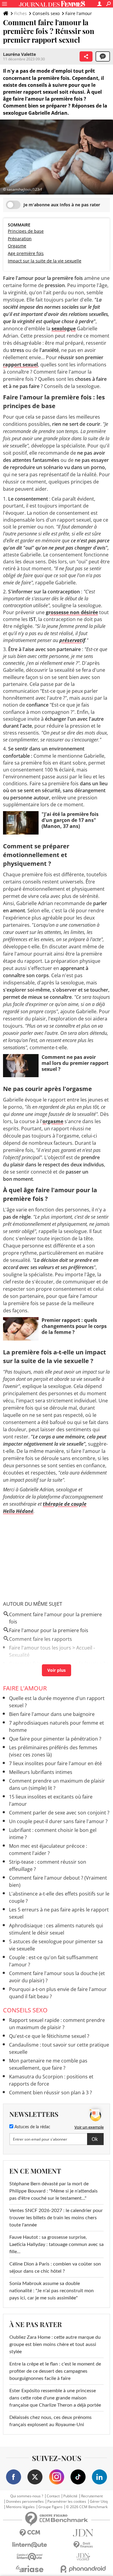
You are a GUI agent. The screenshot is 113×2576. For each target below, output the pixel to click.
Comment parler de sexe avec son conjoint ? (59, 1813)
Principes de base (26, 231)
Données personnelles (25, 2502)
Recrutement (92, 2496)
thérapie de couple (65, 1504)
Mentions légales (20, 2507)
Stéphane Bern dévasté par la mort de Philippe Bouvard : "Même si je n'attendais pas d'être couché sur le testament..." (53, 2191)
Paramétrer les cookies (67, 2502)
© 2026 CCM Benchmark (87, 2507)
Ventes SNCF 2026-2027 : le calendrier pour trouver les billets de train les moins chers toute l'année (56, 2218)
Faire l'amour (79, 13)
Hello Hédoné (18, 1511)
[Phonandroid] (83, 2569)
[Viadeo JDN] (83, 2557)
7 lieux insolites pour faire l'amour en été (55, 1763)
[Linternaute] (30, 2545)
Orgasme (17, 246)
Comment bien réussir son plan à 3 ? (50, 2093)
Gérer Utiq (99, 2502)
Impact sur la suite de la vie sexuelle (45, 261)
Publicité (70, 2496)
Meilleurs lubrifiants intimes (41, 1772)
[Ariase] (30, 2569)
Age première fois (26, 253)
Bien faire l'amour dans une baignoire (52, 1714)
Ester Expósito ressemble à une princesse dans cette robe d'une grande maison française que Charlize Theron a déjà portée (55, 2398)
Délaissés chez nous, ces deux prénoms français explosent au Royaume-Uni (50, 2421)
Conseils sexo (46, 13)
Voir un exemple (89, 2127)
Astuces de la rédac (32, 2127)
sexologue (64, 329)
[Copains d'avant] (30, 2557)
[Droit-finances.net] (83, 2545)
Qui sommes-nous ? (27, 2496)
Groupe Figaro (50, 2507)
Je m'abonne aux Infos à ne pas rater (62, 205)
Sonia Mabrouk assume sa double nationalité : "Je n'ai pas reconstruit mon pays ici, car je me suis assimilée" (52, 2291)
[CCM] (30, 2533)
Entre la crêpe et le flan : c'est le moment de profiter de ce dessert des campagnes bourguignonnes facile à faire (55, 2371)
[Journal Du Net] (83, 2533)
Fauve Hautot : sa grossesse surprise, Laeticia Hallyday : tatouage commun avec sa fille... (56, 2244)
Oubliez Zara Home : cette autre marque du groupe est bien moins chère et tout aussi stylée (55, 2344)
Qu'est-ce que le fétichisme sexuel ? (49, 2036)
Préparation (20, 239)
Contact (53, 2496)
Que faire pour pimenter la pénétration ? (55, 1739)
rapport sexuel (20, 365)
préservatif (72, 640)
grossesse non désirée (72, 612)
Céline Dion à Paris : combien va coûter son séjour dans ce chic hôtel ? (55, 2268)
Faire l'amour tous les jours (40, 1648)
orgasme (53, 1121)
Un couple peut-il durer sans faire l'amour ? (58, 1821)
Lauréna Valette (19, 54)
